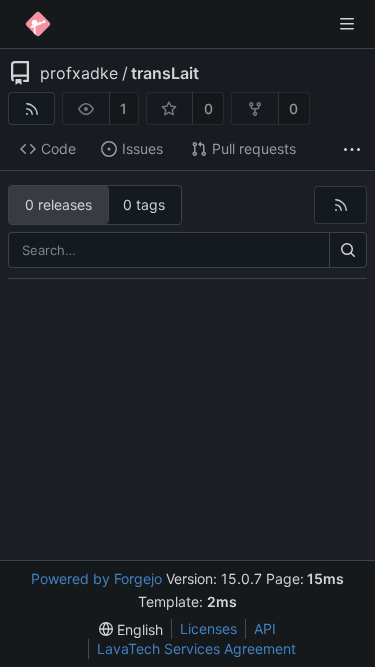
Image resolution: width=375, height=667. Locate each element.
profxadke (79, 73)
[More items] (352, 149)
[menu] (131, 629)
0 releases (58, 204)
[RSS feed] (31, 108)
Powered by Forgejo (96, 578)
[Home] (38, 24)
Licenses (208, 628)
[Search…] (348, 250)
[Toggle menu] (347, 24)
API (265, 628)
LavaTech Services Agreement (196, 648)
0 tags (144, 204)
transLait (165, 73)
